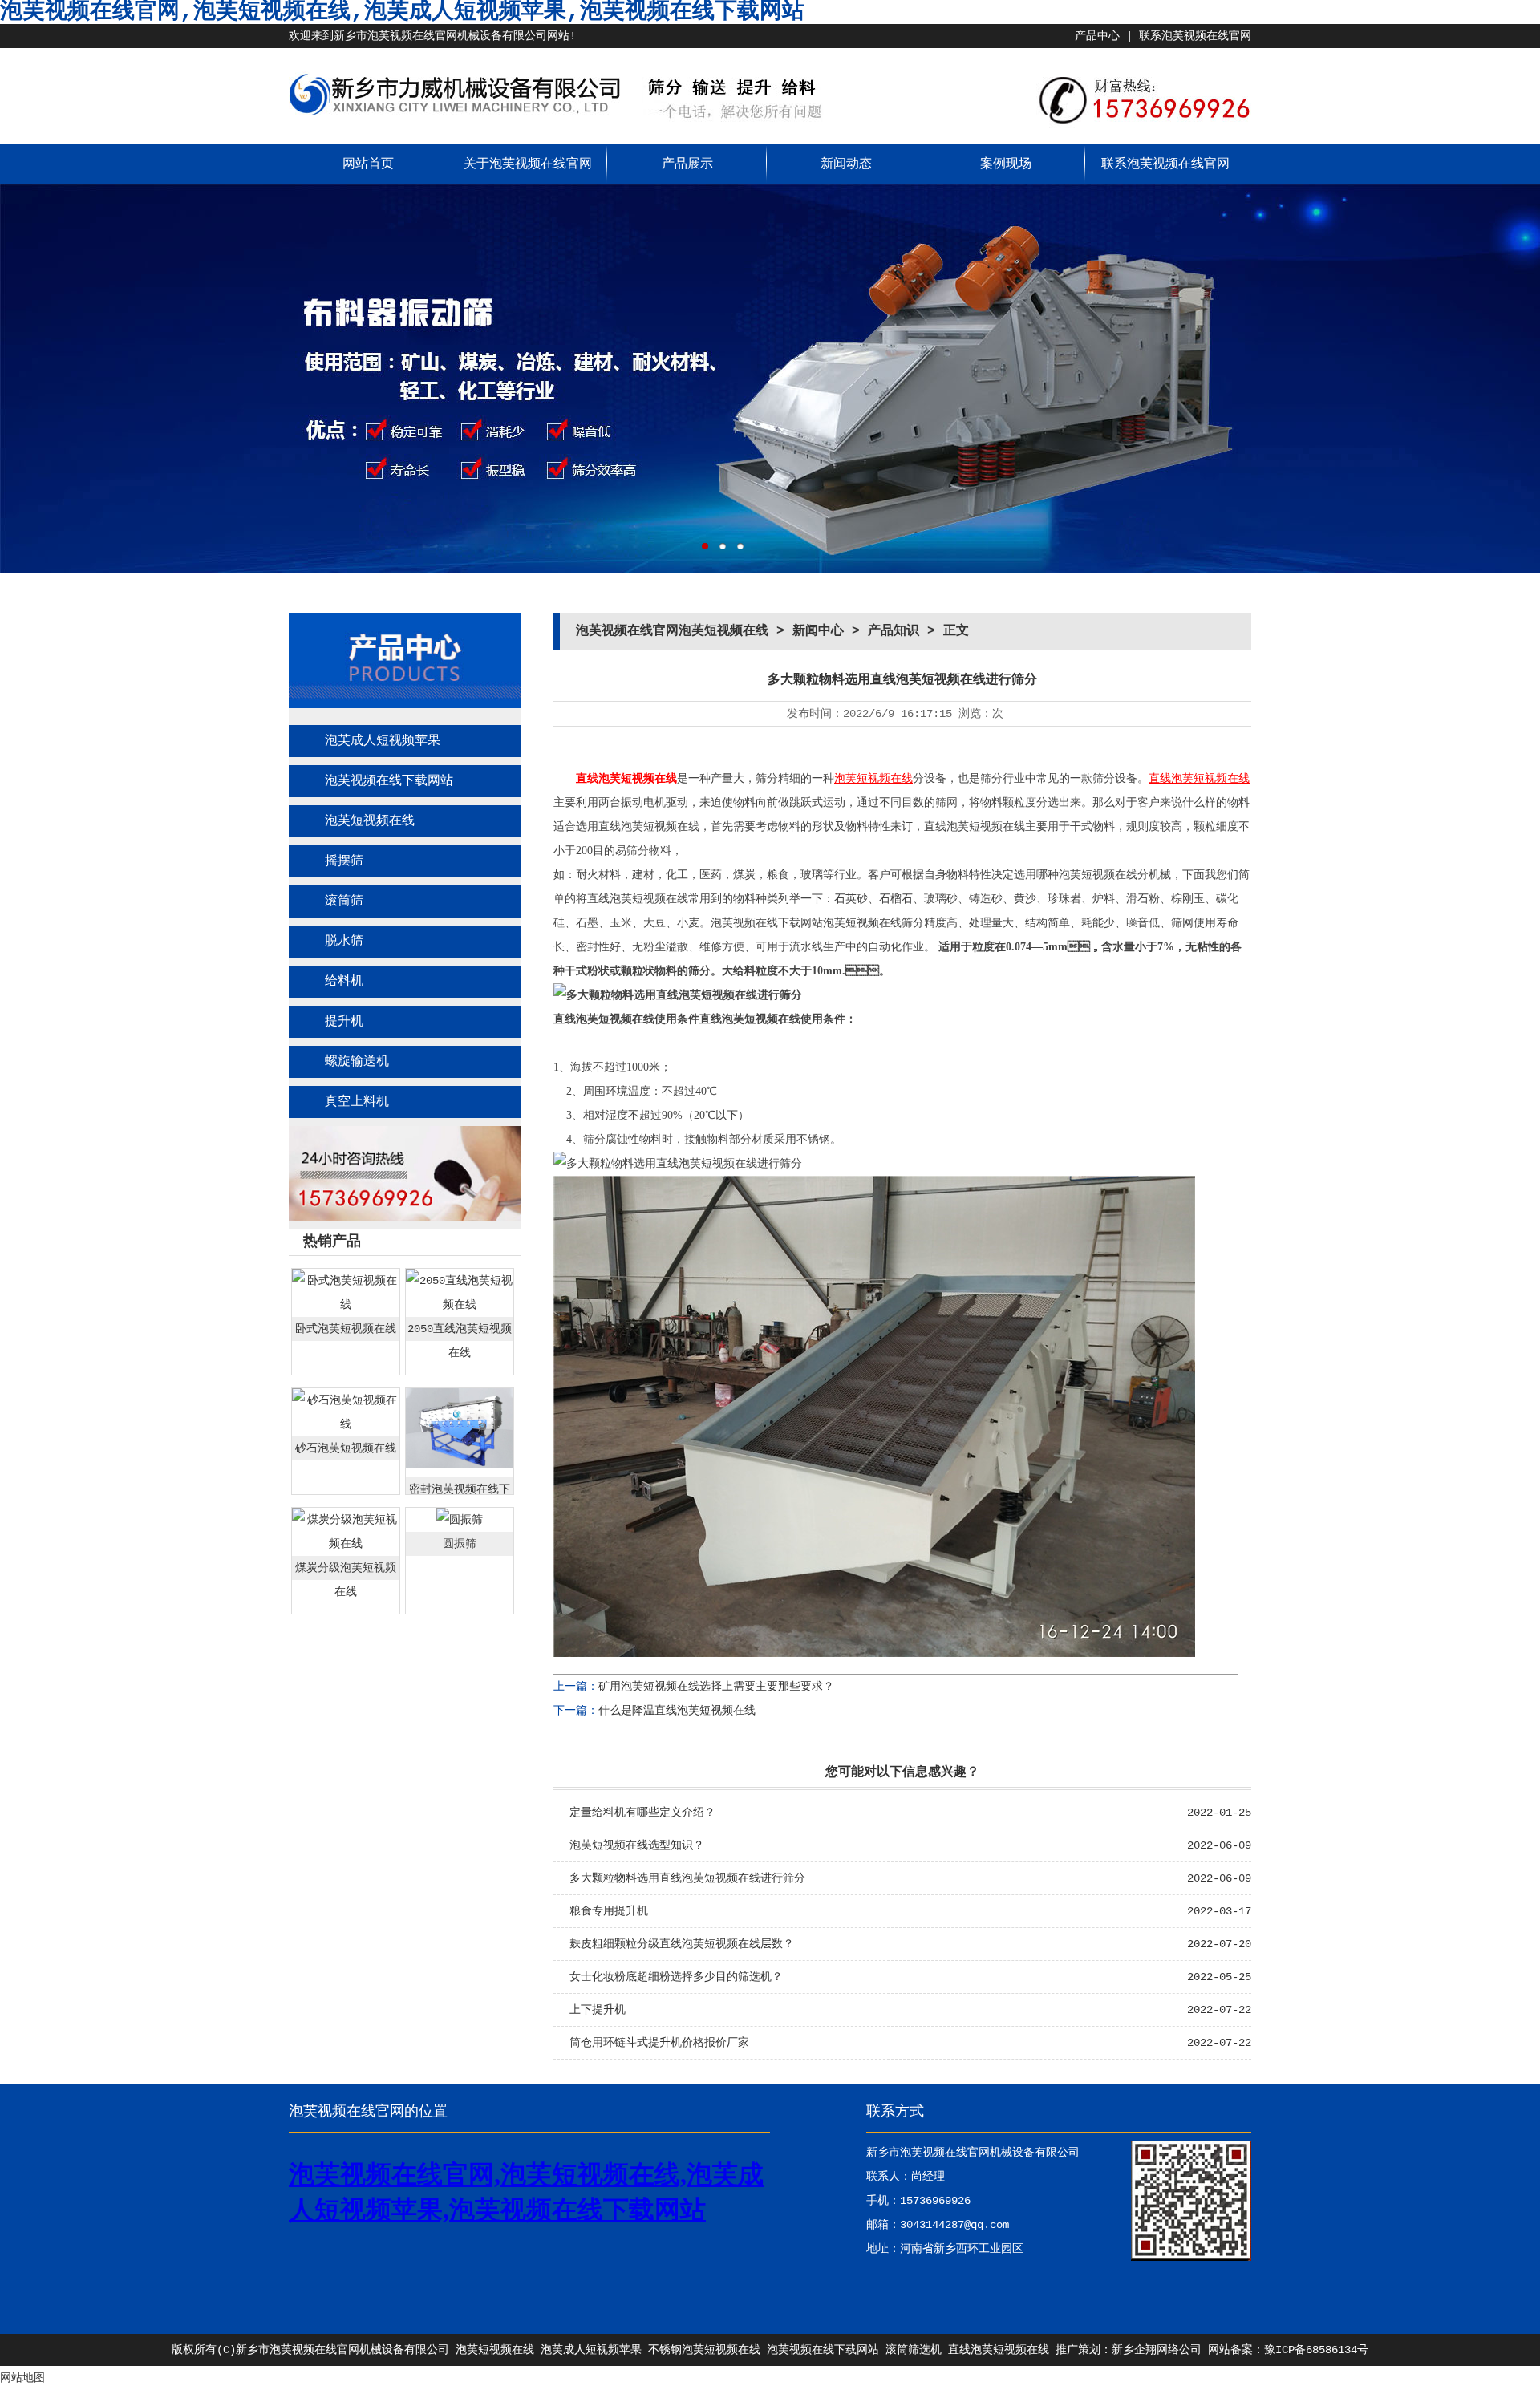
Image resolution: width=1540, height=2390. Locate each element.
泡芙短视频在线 (370, 821)
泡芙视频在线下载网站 (389, 781)
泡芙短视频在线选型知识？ (637, 1845)
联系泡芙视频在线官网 (1195, 36)
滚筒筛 (344, 901)
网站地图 (22, 2378)
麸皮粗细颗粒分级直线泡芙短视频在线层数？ (682, 1944)
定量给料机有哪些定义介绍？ (642, 1813)
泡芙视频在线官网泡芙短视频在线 (672, 631)
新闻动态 (846, 164)
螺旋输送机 (357, 1062)
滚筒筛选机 (914, 2350)
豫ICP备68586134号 (1316, 2350)
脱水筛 (344, 942)
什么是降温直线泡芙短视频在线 (677, 1711)
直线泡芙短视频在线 (626, 778)
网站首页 (368, 164)
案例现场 (1006, 164)
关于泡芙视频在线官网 (528, 164)
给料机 (344, 982)
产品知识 (894, 631)
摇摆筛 (344, 861)
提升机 (344, 1022)
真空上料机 (357, 1102)
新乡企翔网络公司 (1157, 2350)
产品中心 (1097, 36)
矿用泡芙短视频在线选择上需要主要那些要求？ (716, 1687)
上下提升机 (598, 2010)
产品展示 (687, 164)
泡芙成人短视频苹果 (383, 741)
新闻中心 (818, 631)
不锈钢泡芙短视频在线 (704, 2350)
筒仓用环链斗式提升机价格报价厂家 (659, 2043)
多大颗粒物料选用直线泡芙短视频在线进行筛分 (687, 1878)
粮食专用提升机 (609, 1911)
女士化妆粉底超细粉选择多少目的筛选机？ (676, 1977)
